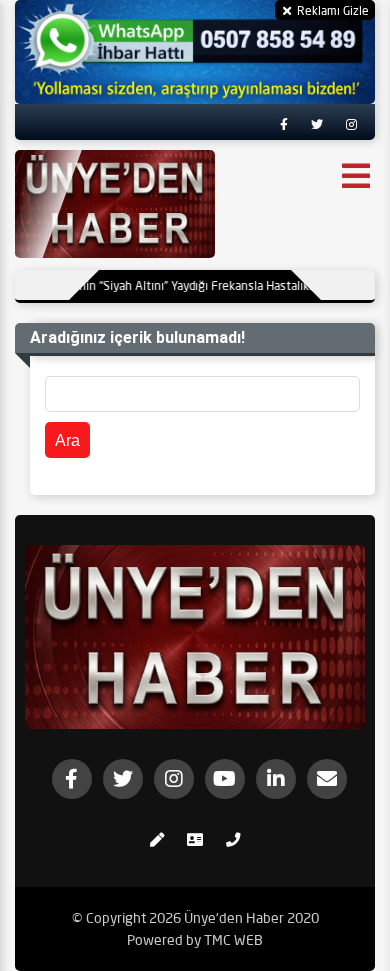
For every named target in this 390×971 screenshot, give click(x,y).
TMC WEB (233, 940)
